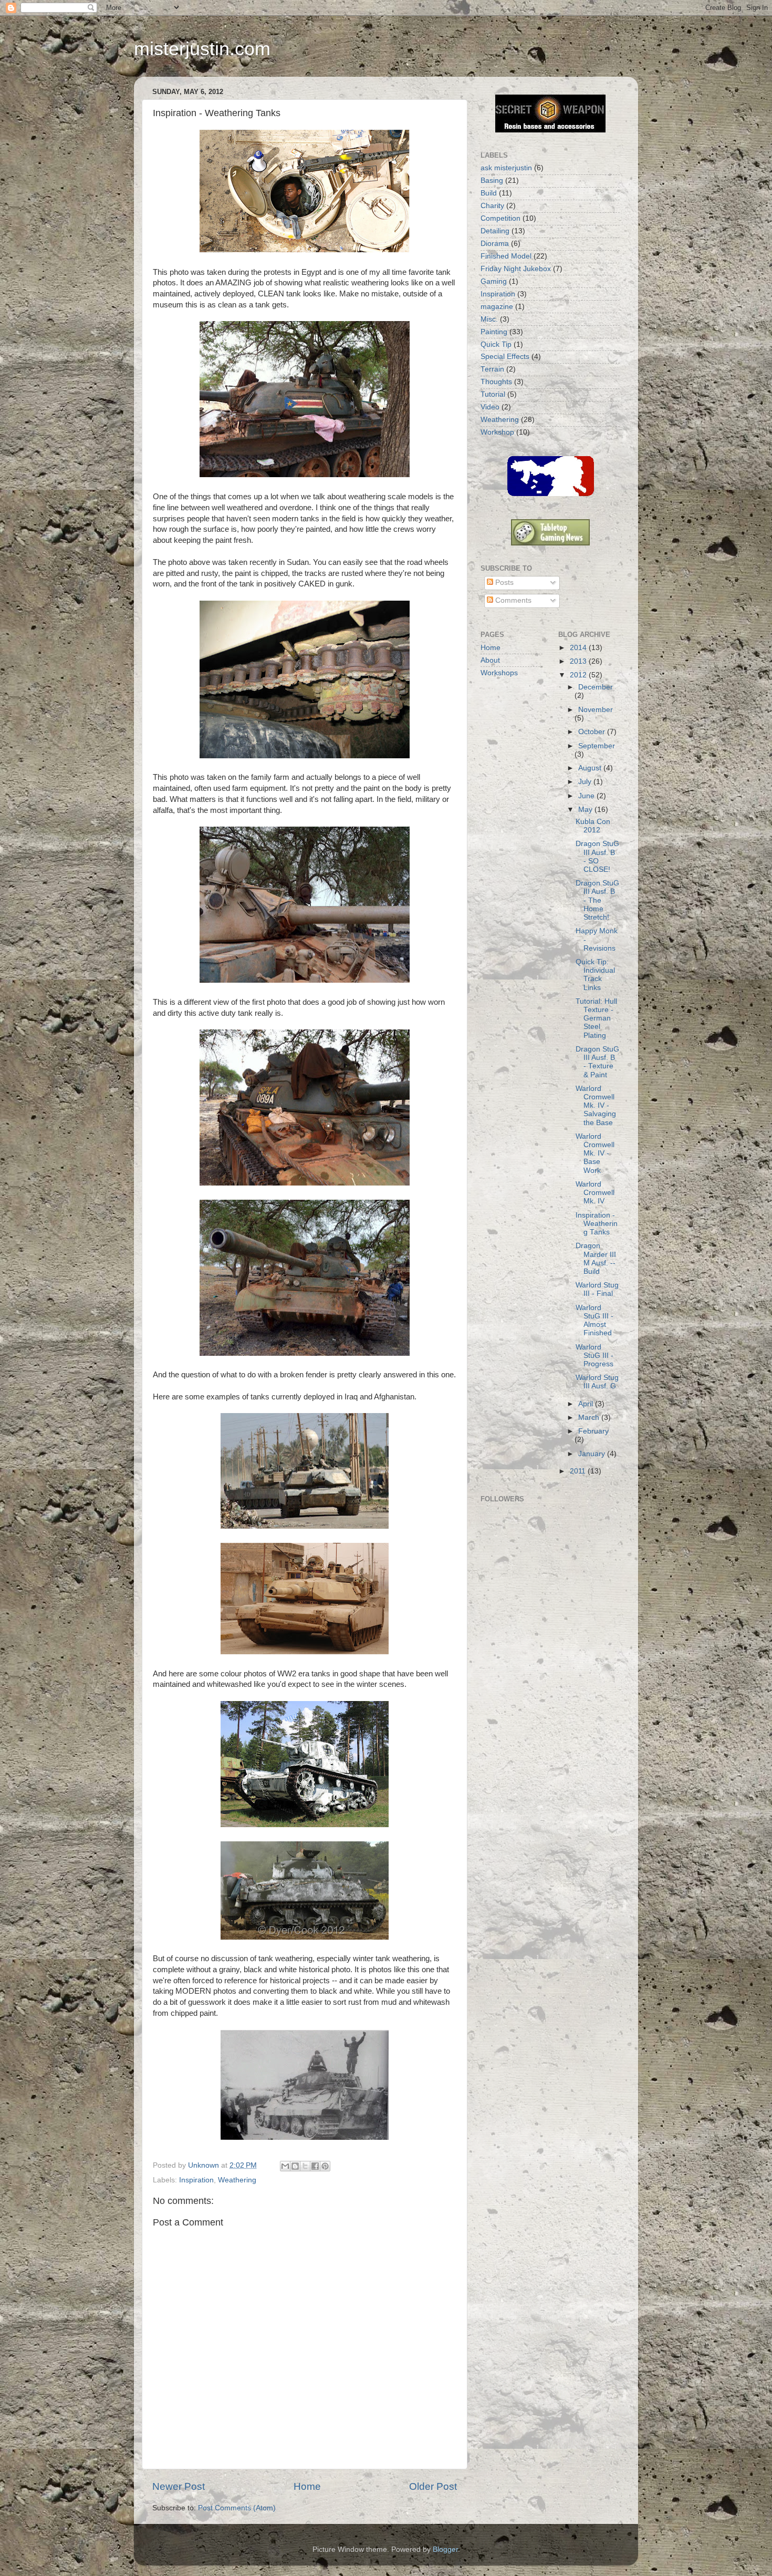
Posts (503, 583)
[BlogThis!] (295, 2166)
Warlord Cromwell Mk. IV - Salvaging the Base (596, 1106)
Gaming (494, 281)
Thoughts (496, 382)
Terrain (492, 369)
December (596, 687)
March (590, 1418)
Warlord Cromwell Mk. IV (595, 1193)
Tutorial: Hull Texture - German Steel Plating (596, 1018)
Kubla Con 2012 (593, 826)
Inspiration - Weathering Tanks (597, 1224)
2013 (579, 661)
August (591, 768)
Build (489, 193)
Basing (492, 181)
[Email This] (285, 2166)
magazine (497, 307)
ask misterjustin (506, 168)
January (593, 1454)
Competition (500, 218)
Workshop (497, 432)
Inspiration (196, 2180)
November (596, 710)
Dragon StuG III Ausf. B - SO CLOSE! (597, 857)
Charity (492, 206)
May (586, 810)
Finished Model (506, 256)
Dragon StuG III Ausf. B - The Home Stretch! (597, 900)
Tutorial (493, 394)
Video (490, 407)
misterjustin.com (202, 49)
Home (307, 2486)
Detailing (495, 231)
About (490, 660)
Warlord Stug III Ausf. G (597, 1382)
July (586, 782)
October (593, 732)
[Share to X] (305, 2166)
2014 (579, 648)
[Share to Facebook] (315, 2166)
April (587, 1404)
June (587, 796)
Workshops (499, 673)
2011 (579, 1471)
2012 (579, 675)
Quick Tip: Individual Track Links (595, 975)
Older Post (433, 2486)
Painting (494, 332)
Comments (512, 600)
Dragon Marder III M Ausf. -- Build (596, 1259)
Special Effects (505, 357)
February (593, 1431)
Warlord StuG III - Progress (594, 1356)
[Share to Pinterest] (325, 2166)
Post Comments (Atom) (237, 2508)
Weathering (237, 2180)
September (597, 746)
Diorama (495, 244)
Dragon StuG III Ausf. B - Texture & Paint (597, 1062)
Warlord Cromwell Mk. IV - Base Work (595, 1153)
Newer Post (179, 2486)
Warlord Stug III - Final (597, 1289)
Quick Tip (496, 344)
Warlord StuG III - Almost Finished (594, 1321)
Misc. (489, 319)
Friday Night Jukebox (516, 269)
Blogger (445, 2549)
